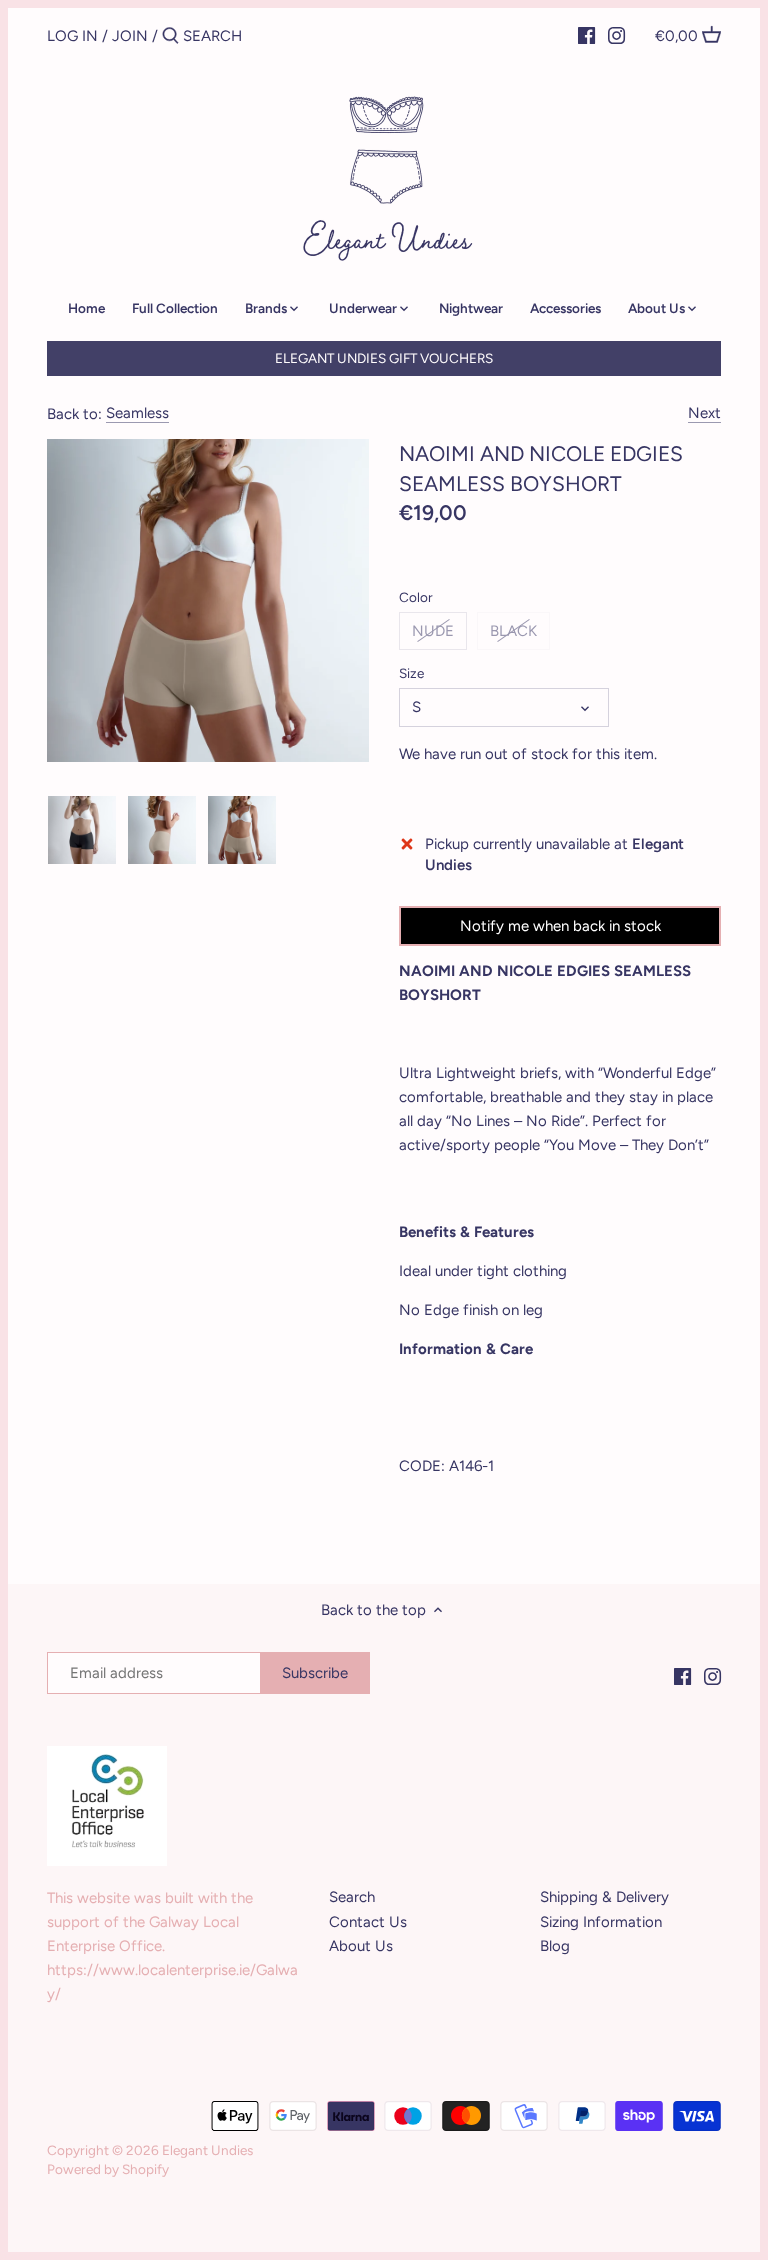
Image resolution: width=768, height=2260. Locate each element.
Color (416, 597)
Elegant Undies (207, 2150)
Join (130, 36)
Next (704, 413)
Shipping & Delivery (604, 1897)
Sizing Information (601, 1922)
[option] (82, 830)
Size (411, 673)
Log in (72, 36)
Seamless (137, 413)
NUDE (433, 631)
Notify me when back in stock (560, 926)
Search (352, 1897)
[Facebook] (586, 35)
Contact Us (368, 1922)
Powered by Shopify (108, 2169)
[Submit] (170, 36)
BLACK (513, 631)
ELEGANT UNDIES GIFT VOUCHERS (384, 358)
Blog (555, 1946)
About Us (361, 1946)
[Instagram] (616, 35)
